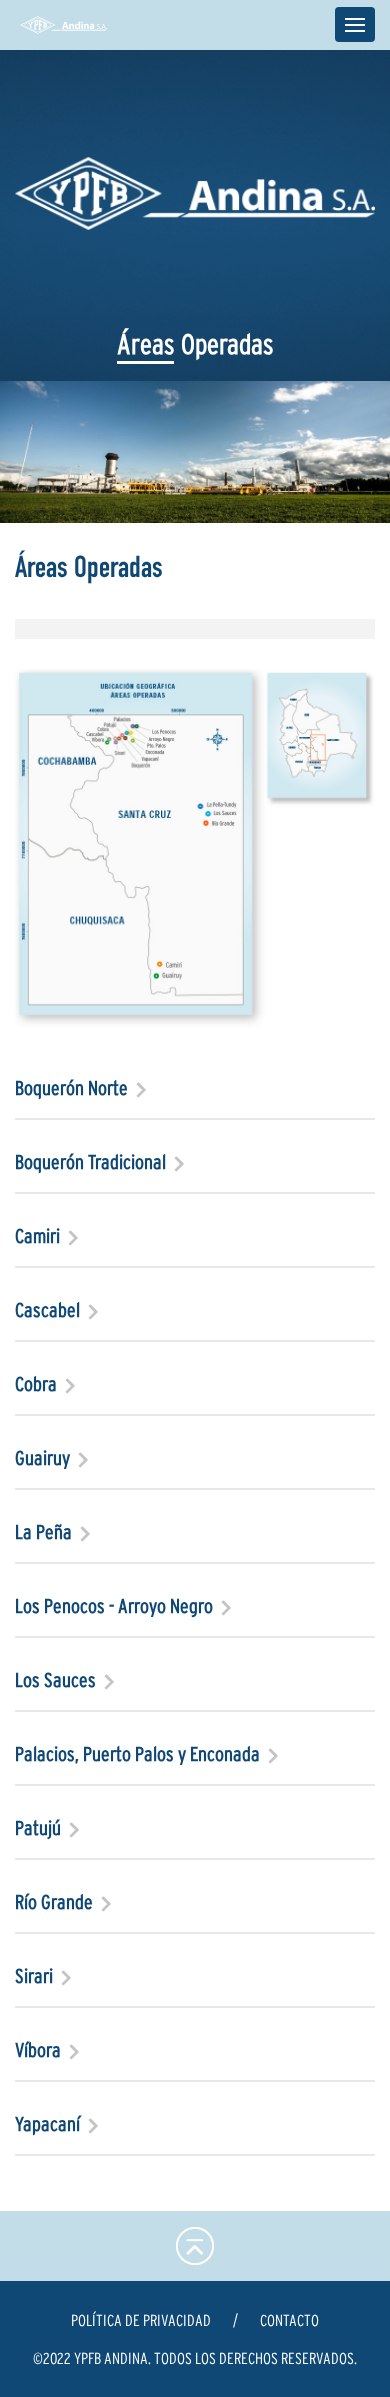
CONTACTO (289, 2320)
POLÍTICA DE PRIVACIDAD (141, 2320)
